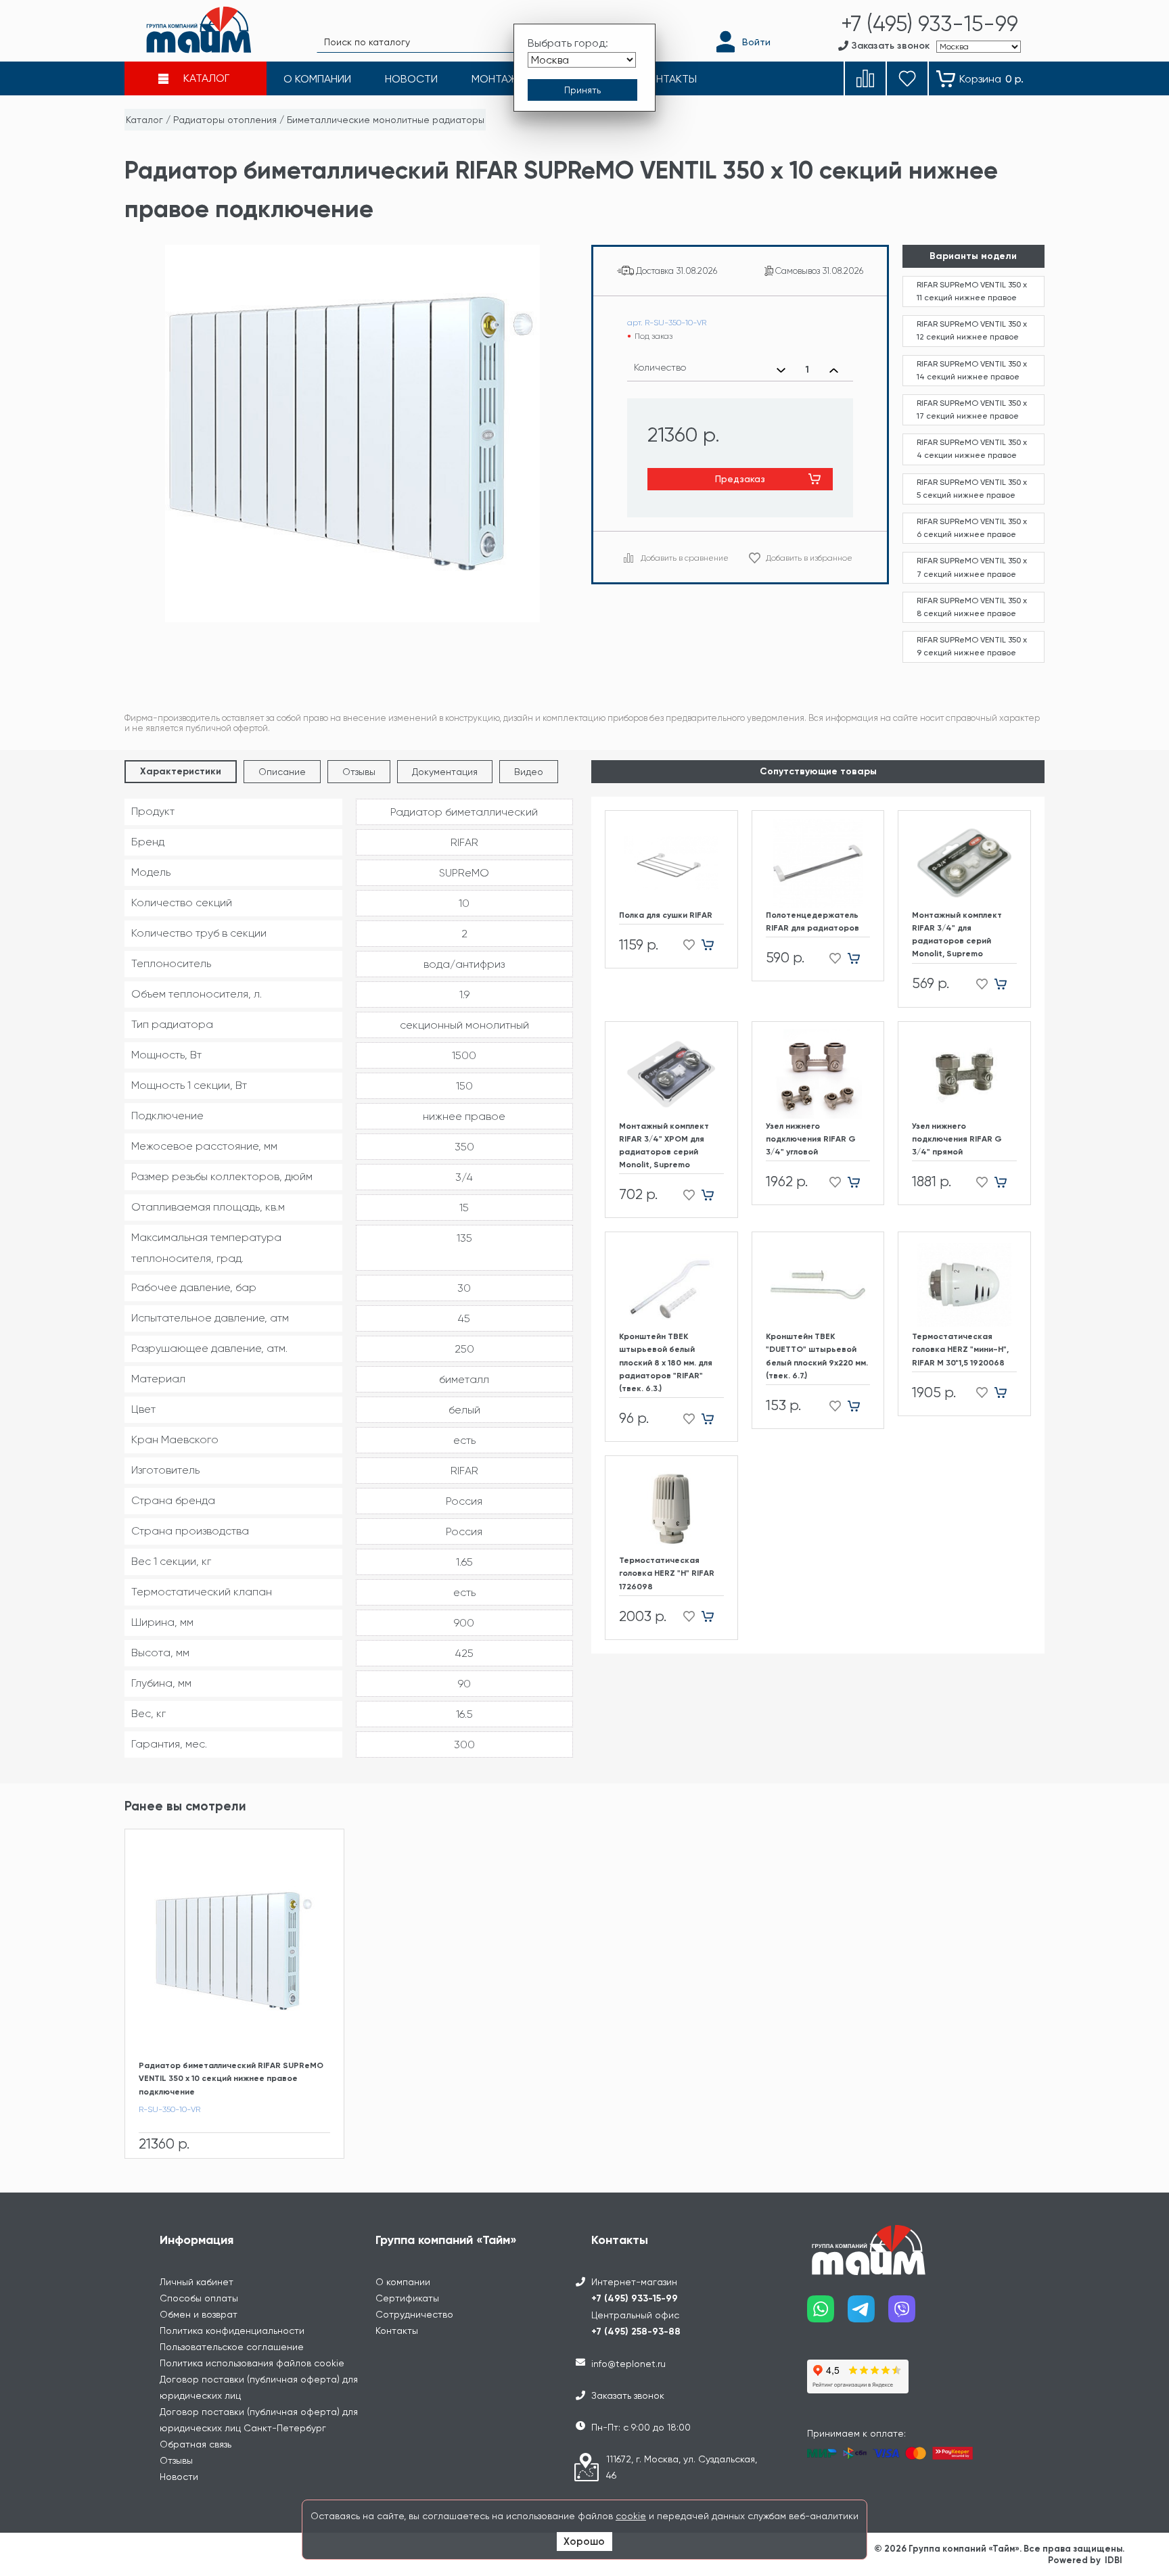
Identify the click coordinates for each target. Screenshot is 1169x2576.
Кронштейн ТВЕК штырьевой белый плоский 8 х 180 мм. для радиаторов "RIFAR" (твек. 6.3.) (666, 1362)
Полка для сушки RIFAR (666, 915)
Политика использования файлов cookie (252, 2363)
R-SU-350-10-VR (169, 2109)
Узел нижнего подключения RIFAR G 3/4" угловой (811, 1139)
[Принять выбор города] (582, 90)
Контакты (397, 2331)
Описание (282, 772)
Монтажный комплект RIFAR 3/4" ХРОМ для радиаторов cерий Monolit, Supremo (664, 1146)
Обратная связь (196, 2444)
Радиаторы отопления (225, 120)
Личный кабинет (197, 2282)
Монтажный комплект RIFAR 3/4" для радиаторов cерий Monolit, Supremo (957, 935)
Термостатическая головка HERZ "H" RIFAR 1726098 (667, 1573)
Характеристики (181, 771)
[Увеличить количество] (834, 370)
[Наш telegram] (868, 2314)
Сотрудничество (414, 2314)
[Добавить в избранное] (685, 945)
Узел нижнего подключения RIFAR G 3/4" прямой (957, 1139)
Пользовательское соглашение (232, 2347)
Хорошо (584, 2542)
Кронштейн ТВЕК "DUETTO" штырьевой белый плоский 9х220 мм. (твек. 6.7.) (817, 1356)
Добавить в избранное (809, 558)
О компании (403, 2282)
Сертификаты (407, 2298)
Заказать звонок (628, 2395)
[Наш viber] (909, 2314)
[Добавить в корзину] (713, 945)
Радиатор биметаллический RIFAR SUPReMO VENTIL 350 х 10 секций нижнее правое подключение (231, 2078)
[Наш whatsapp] (827, 2314)
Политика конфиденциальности (232, 2331)
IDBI (1114, 2560)
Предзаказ (740, 479)
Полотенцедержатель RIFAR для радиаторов (812, 921)
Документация (445, 772)
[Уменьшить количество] (781, 370)
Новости (179, 2477)
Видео (529, 772)
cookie (631, 2516)
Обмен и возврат (199, 2314)
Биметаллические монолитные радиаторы (386, 120)
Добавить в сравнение (685, 558)
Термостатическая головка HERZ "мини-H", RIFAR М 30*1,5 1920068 (960, 1349)
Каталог (144, 120)
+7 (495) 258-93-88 (636, 2332)
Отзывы (359, 772)
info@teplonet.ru (628, 2364)
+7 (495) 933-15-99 (635, 2298)
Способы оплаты (199, 2298)
